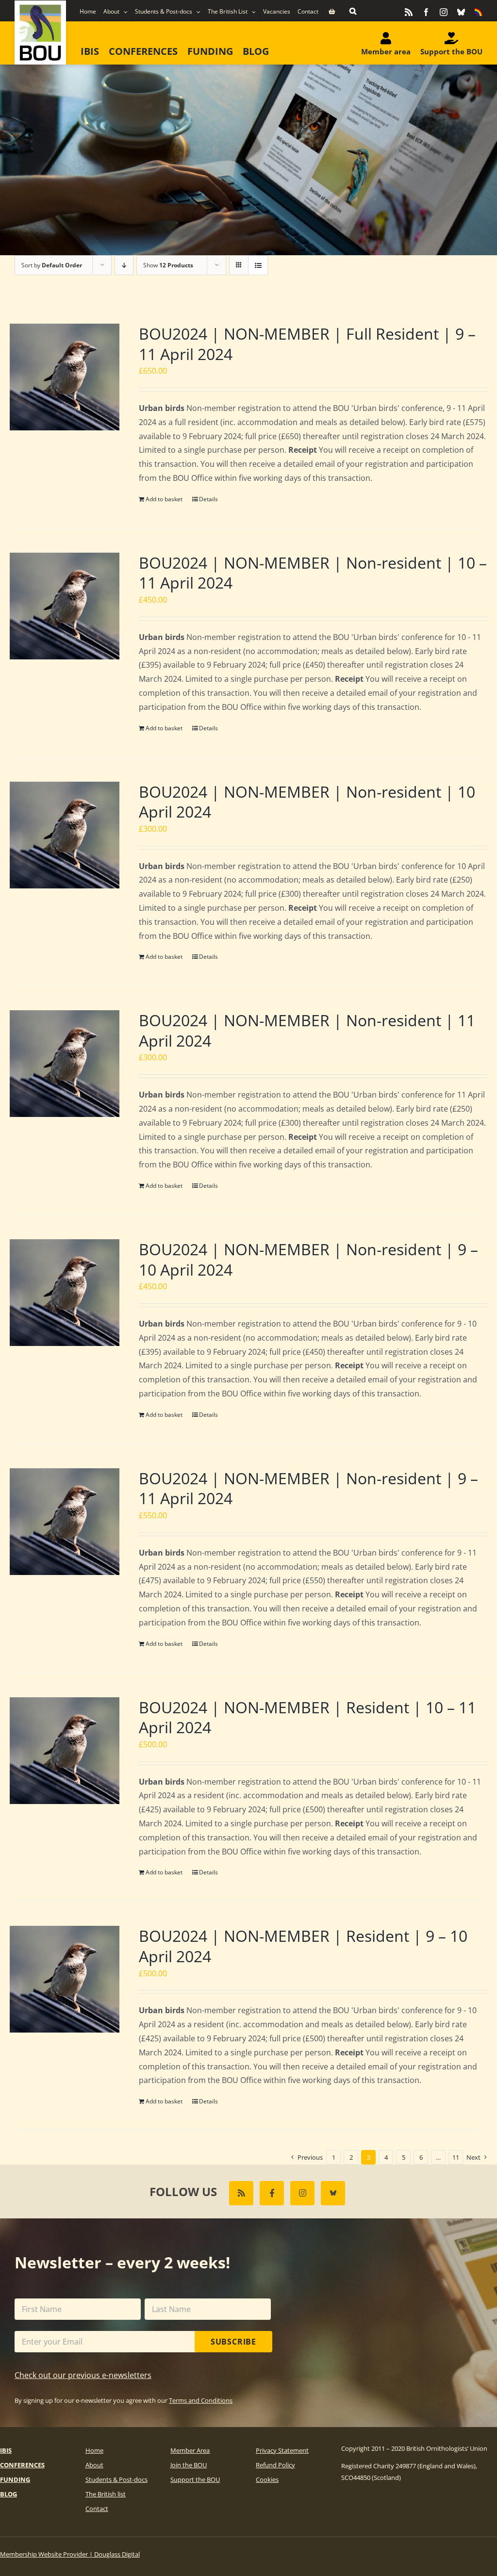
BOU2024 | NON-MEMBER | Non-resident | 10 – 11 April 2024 (313, 573)
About (94, 2465)
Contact (97, 2509)
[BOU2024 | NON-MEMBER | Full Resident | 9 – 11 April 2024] (65, 377)
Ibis (6, 2450)
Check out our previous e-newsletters (83, 2375)
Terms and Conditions (201, 2400)
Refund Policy (275, 2465)
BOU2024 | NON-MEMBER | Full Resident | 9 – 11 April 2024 (307, 344)
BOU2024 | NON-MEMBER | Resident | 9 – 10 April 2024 (303, 1946)
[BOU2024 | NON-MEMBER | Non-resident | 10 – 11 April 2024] (65, 606)
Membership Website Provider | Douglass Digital (70, 2554)
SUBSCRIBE (233, 2342)
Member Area (190, 2450)
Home (94, 2450)
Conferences (22, 2465)
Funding (15, 2479)
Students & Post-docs (116, 2479)
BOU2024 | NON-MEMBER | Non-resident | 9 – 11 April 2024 (308, 1488)
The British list (106, 2494)
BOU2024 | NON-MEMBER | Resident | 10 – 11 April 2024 (307, 1717)
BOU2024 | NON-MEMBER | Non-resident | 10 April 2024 (307, 802)
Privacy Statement (282, 2450)
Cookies (267, 2479)
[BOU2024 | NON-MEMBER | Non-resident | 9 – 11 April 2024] (65, 1522)
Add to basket (164, 499)
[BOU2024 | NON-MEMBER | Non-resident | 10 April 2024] (65, 835)
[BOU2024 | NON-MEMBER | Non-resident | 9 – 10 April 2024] (65, 1293)
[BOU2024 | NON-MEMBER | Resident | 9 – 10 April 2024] (65, 1979)
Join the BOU (189, 2465)
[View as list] (258, 265)
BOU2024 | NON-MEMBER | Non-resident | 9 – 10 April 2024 (308, 1259)
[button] (353, 11)
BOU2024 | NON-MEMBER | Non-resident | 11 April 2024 (307, 1030)
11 (456, 2157)
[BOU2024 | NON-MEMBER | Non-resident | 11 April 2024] (65, 1064)
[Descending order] (124, 265)
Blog (8, 2494)
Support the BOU (195, 2479)
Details (208, 499)
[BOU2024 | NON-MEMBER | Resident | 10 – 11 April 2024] (65, 1751)
